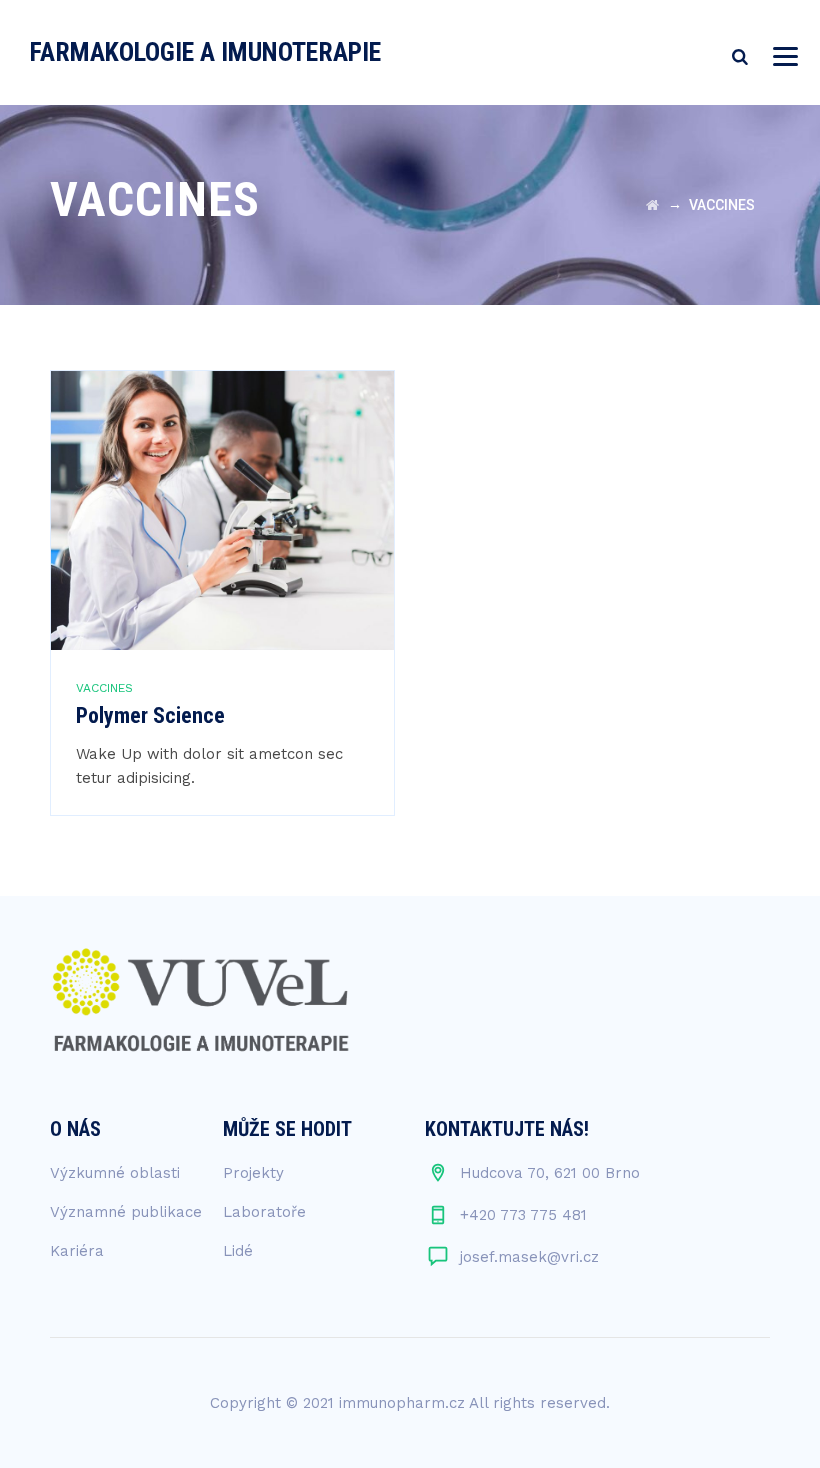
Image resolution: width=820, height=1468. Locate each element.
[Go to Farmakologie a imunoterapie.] (652, 205)
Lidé (238, 1251)
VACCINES (104, 688)
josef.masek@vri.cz (529, 1257)
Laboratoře (264, 1212)
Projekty (253, 1173)
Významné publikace (126, 1212)
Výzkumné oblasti (115, 1173)
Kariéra (77, 1251)
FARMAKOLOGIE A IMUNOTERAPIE (205, 52)
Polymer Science (150, 715)
